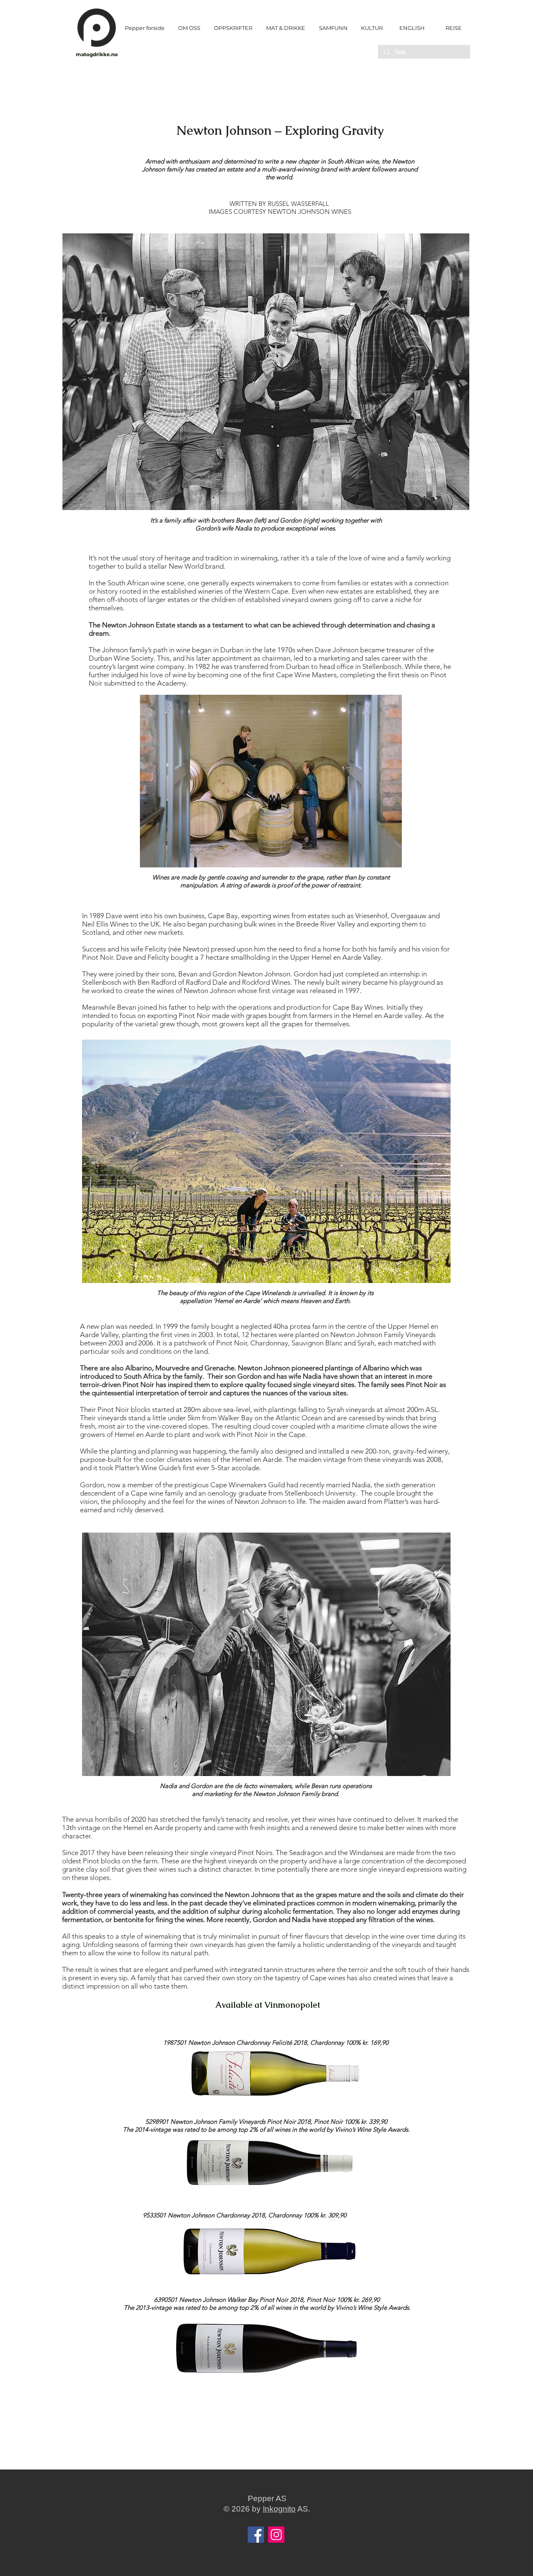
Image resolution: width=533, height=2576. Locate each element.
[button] (233, 28)
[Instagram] (276, 2535)
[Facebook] (256, 2535)
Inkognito (279, 2509)
